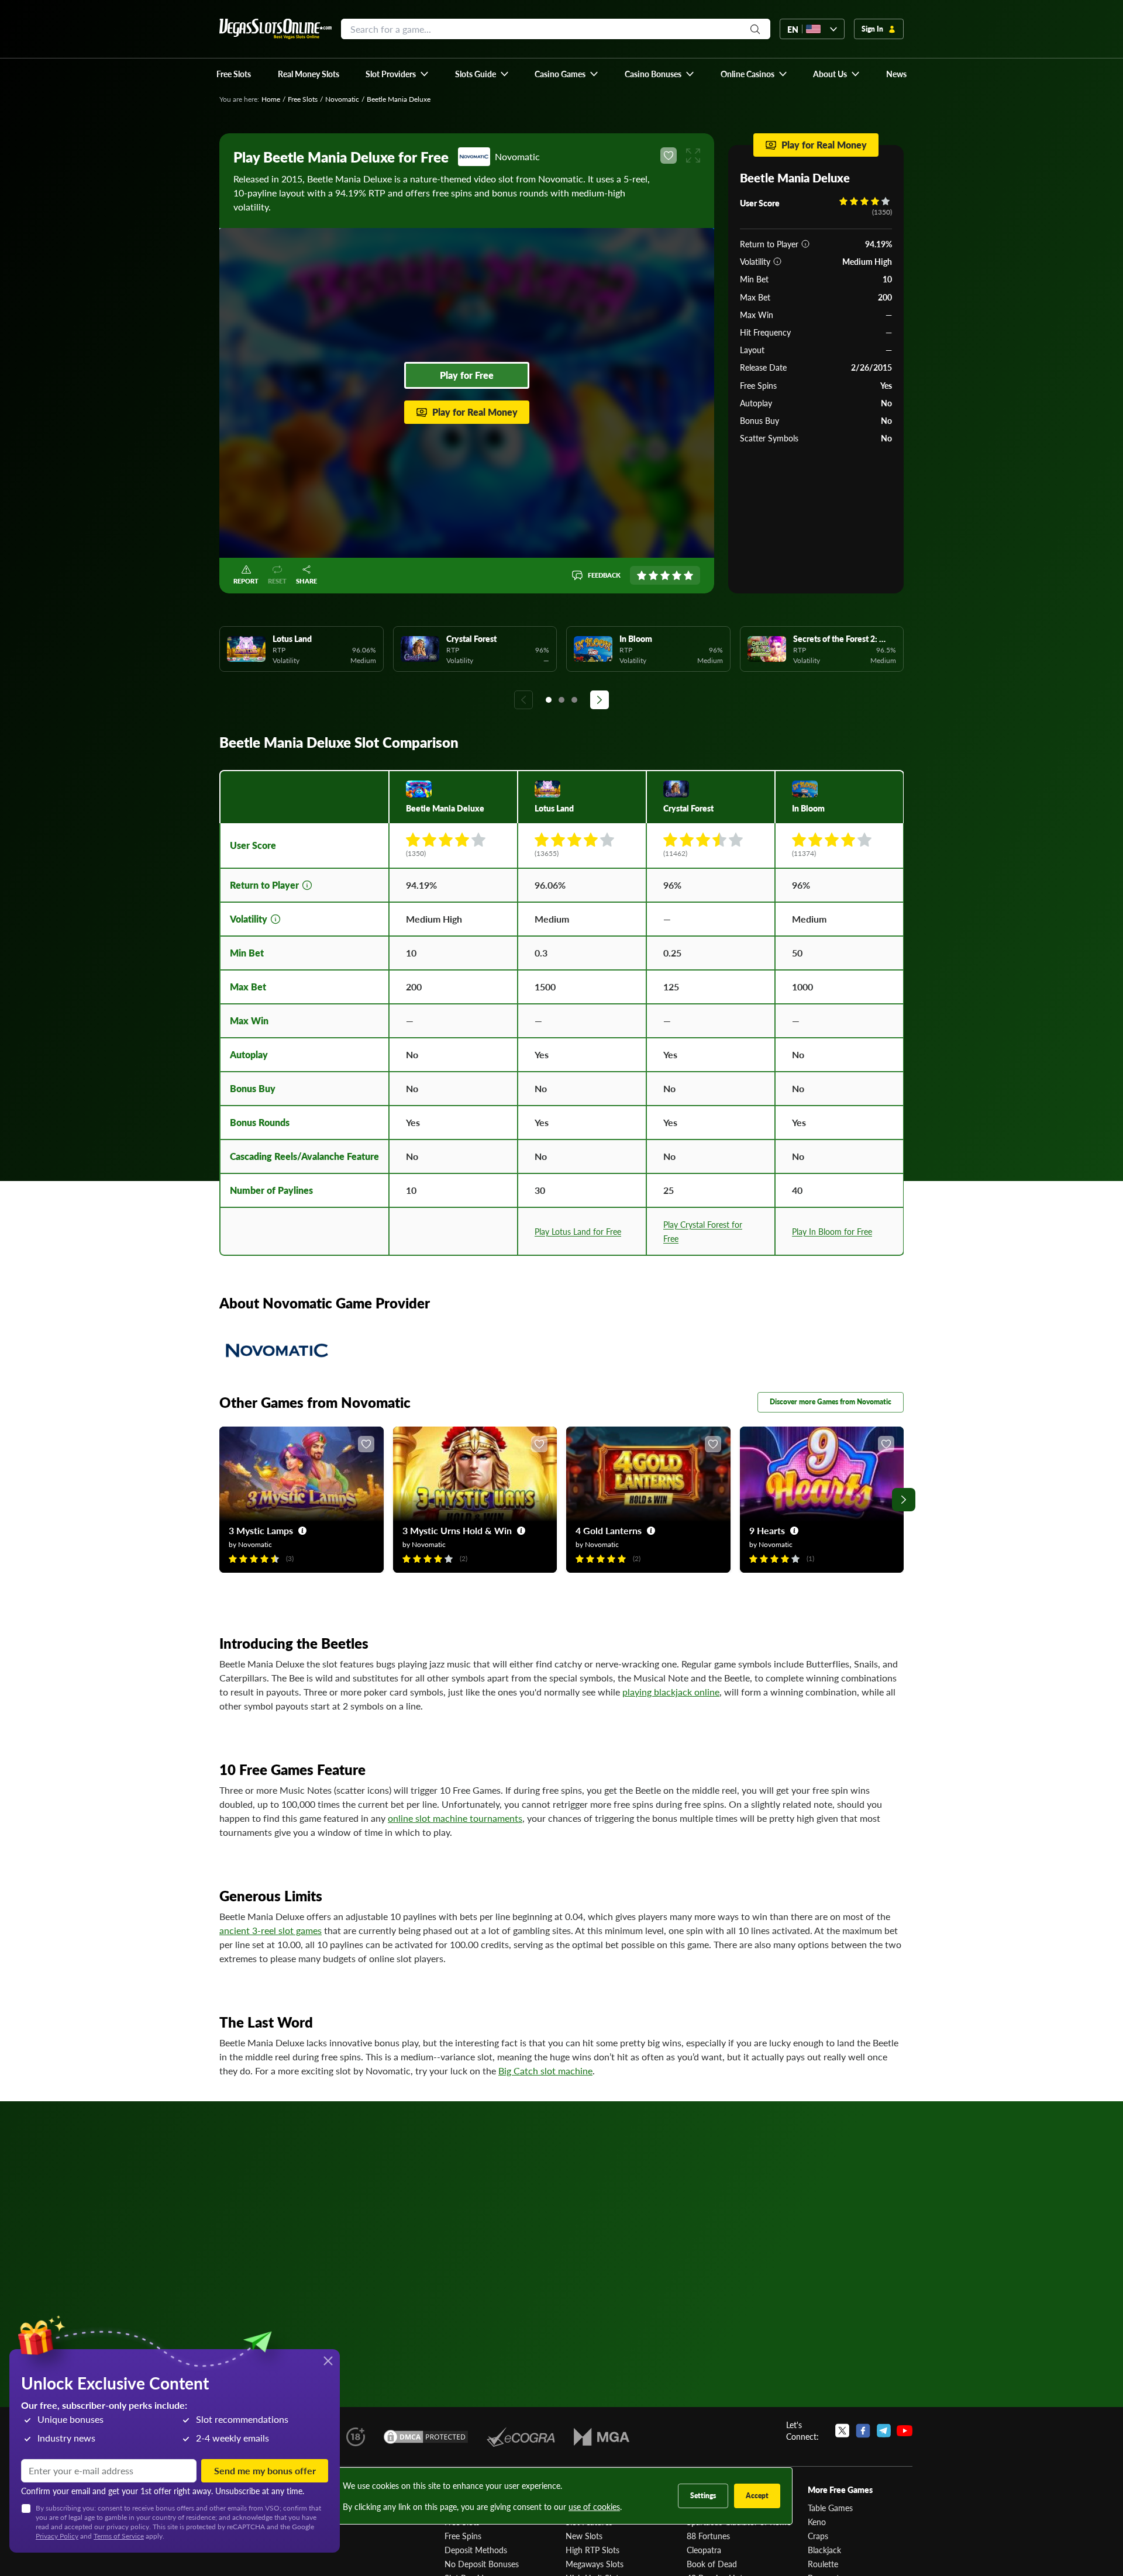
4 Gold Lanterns (609, 1530)
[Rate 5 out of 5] (688, 575)
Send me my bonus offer (265, 2470)
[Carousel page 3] (574, 700)
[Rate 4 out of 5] (677, 575)
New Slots (584, 2536)
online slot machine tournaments (455, 1818)
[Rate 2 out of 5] (653, 575)
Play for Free (467, 375)
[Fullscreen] (693, 156)
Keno (817, 2522)
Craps (818, 2536)
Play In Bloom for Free (832, 1231)
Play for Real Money (475, 412)
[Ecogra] (521, 2437)
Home (271, 99)
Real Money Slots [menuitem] (309, 74)
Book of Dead (712, 2564)
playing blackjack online (671, 1692)
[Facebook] (863, 2430)
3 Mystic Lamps (261, 1530)
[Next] (600, 700)
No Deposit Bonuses (482, 2564)
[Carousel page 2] (561, 700)
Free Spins (463, 2536)
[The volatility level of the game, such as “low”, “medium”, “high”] (777, 261)
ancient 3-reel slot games (271, 1930)
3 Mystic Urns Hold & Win (457, 1530)
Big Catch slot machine (545, 2071)
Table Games (830, 2508)
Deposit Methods (476, 2550)
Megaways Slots (595, 2564)
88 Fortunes (708, 2536)
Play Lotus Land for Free (578, 1231)
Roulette (823, 2564)
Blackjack (824, 2550)
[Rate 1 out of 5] (642, 575)
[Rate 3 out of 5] (665, 575)
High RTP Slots (592, 2550)
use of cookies (594, 2506)
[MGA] (602, 2437)
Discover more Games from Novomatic (831, 1402)
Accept (757, 2496)
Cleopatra (704, 2550)
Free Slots (303, 99)
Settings (703, 2496)
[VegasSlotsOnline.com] (275, 29)
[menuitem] (397, 74)
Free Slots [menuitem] (234, 74)
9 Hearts (767, 1530)
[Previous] (523, 700)
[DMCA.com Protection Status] (426, 2437)
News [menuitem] (896, 74)
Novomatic (342, 99)
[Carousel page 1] (549, 700)
